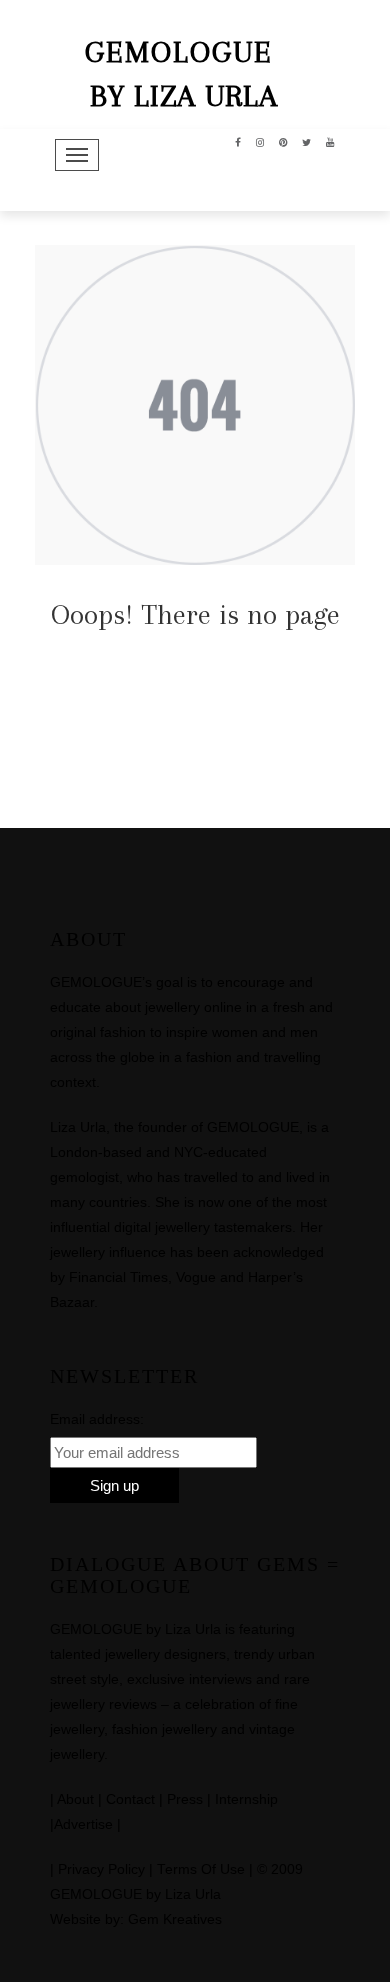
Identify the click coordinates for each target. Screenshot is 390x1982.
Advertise (83, 1824)
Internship (246, 1799)
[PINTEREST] (283, 141)
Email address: (97, 1419)
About (75, 1799)
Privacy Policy (101, 1869)
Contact (130, 1799)
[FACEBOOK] (238, 141)
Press (185, 1799)
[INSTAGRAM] (260, 141)
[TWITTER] (307, 141)
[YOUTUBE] (330, 141)
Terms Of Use (201, 1869)
